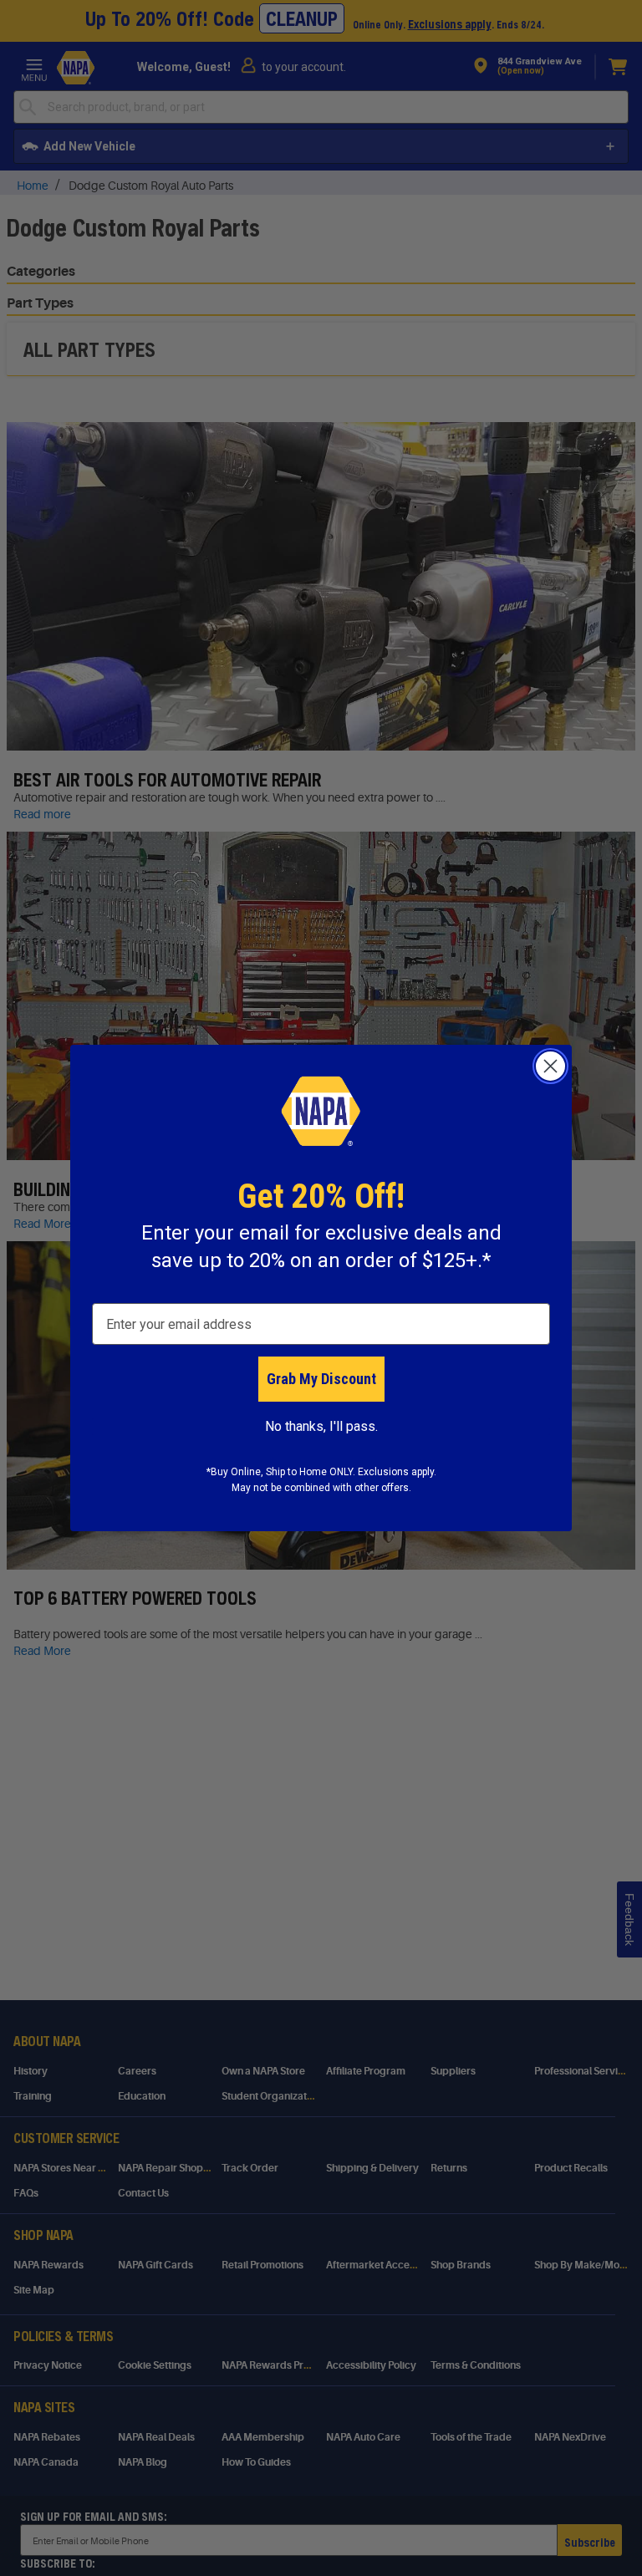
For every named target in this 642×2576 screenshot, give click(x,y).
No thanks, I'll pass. (321, 1426)
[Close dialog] (550, 1066)
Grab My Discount (321, 1379)
